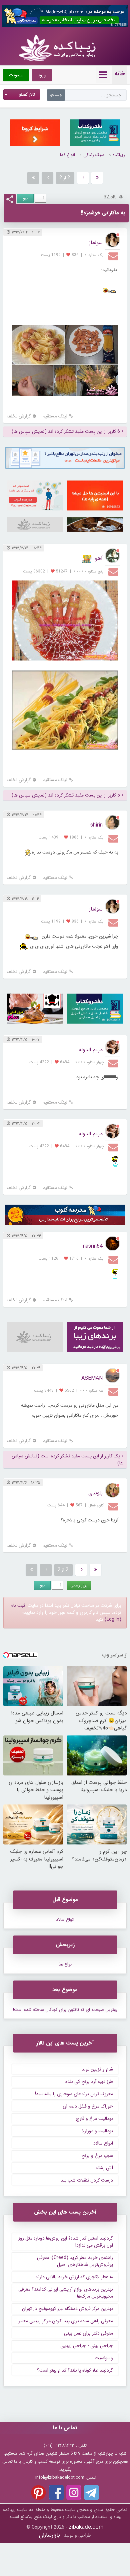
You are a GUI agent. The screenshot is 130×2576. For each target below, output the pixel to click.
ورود (42, 75)
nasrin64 (93, 1246)
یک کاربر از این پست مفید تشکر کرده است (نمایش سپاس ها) (67, 1460)
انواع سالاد (65, 1920)
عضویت (16, 75)
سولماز (96, 243)
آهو (99, 558)
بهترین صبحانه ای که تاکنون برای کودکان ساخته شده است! (65, 2010)
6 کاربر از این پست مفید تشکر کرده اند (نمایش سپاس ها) (66, 432)
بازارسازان (49, 2535)
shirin (96, 825)
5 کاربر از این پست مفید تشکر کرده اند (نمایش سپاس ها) (66, 795)
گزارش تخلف (19, 416)
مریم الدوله (91, 1050)
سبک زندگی (94, 155)
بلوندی (95, 1493)
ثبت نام (18, 1605)
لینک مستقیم (55, 416)
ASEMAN (92, 1378)
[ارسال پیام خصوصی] (114, 256)
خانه (120, 74)
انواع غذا (67, 155)
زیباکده (119, 155)
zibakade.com (86, 2527)
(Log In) (113, 1619)
